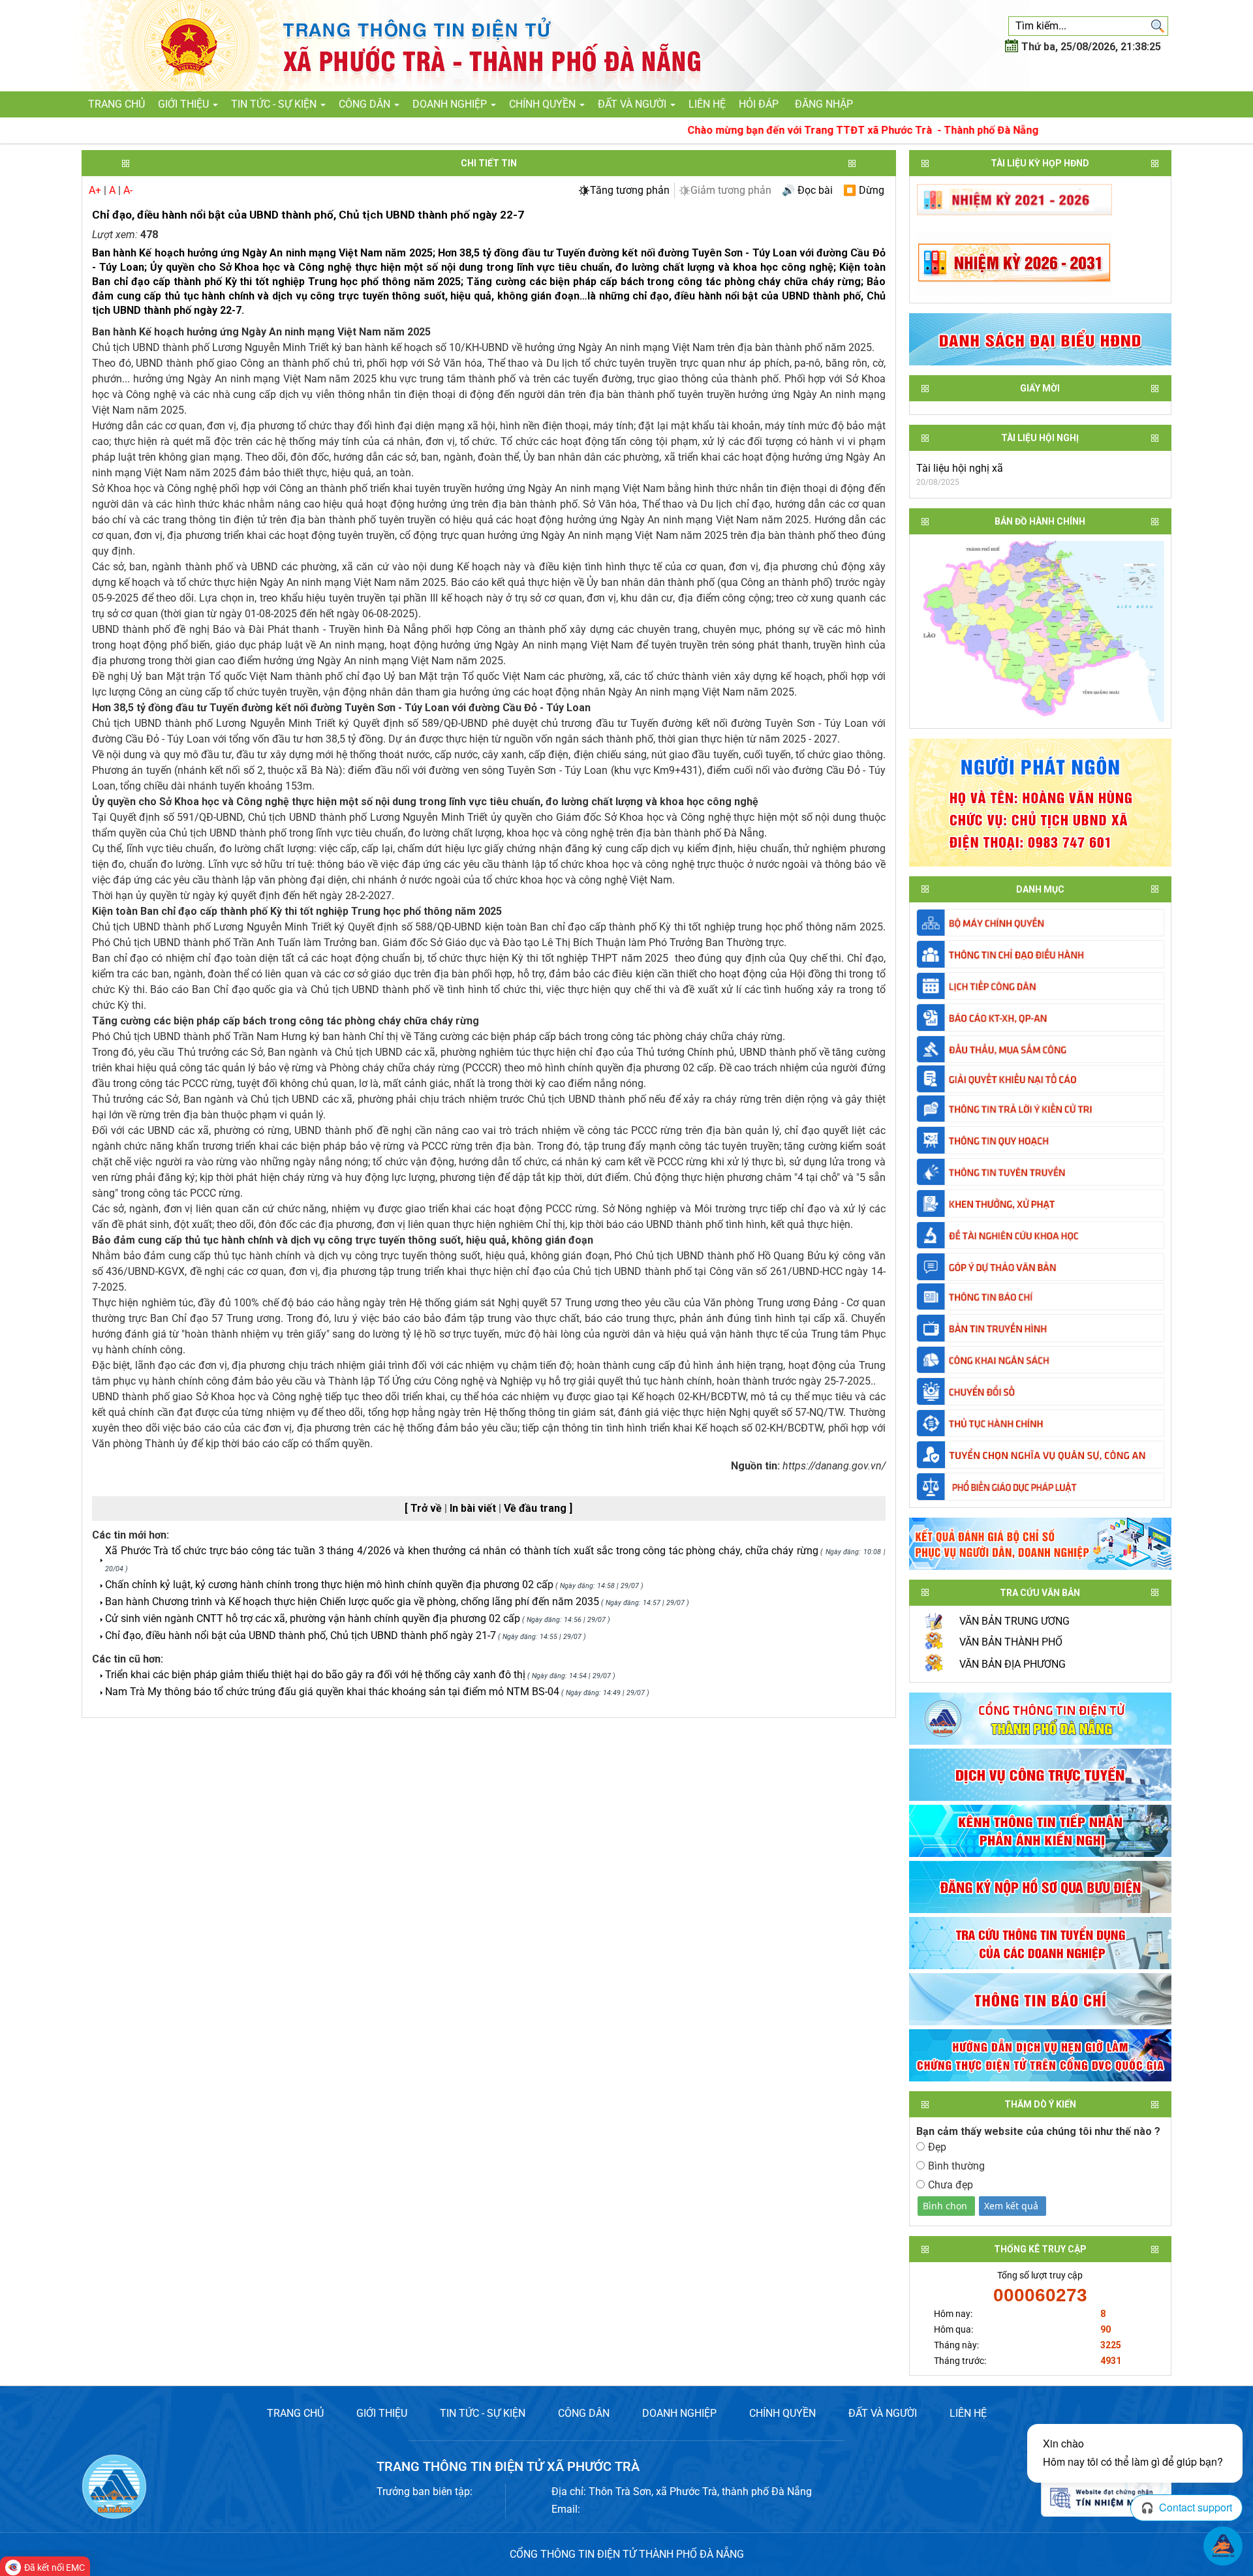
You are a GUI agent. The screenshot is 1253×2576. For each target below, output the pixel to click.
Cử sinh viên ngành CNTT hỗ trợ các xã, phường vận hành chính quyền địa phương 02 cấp (313, 1618)
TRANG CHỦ (295, 2413)
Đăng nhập (824, 104)
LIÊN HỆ (968, 2413)
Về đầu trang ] (538, 1508)
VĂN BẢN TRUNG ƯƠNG (1014, 1621)
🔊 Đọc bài (807, 190)
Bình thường (956, 2166)
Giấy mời (1040, 388)
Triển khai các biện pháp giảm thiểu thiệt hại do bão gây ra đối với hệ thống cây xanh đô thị (315, 1675)
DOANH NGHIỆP (679, 2413)
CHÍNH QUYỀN (782, 2413)
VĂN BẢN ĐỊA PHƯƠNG (1013, 1664)
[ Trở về (425, 1508)
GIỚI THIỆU (382, 2413)
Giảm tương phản (731, 190)
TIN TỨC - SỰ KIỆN (483, 2413)
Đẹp (937, 2147)
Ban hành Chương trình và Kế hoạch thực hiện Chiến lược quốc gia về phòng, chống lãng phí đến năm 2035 (352, 1602)
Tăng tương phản (630, 190)
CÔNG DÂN (584, 2413)
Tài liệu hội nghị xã (960, 468)
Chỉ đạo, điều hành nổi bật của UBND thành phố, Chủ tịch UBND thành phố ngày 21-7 (301, 1635)
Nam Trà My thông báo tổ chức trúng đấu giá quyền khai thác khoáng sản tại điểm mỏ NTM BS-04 (332, 1692)
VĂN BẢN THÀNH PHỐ (1011, 1642)
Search (1158, 26)
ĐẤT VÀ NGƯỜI (883, 2413)
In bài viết (474, 1508)
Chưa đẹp (951, 2185)
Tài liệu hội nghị (1040, 438)
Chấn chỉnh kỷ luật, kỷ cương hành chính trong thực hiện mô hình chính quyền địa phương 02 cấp (329, 1585)
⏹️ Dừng (864, 190)
